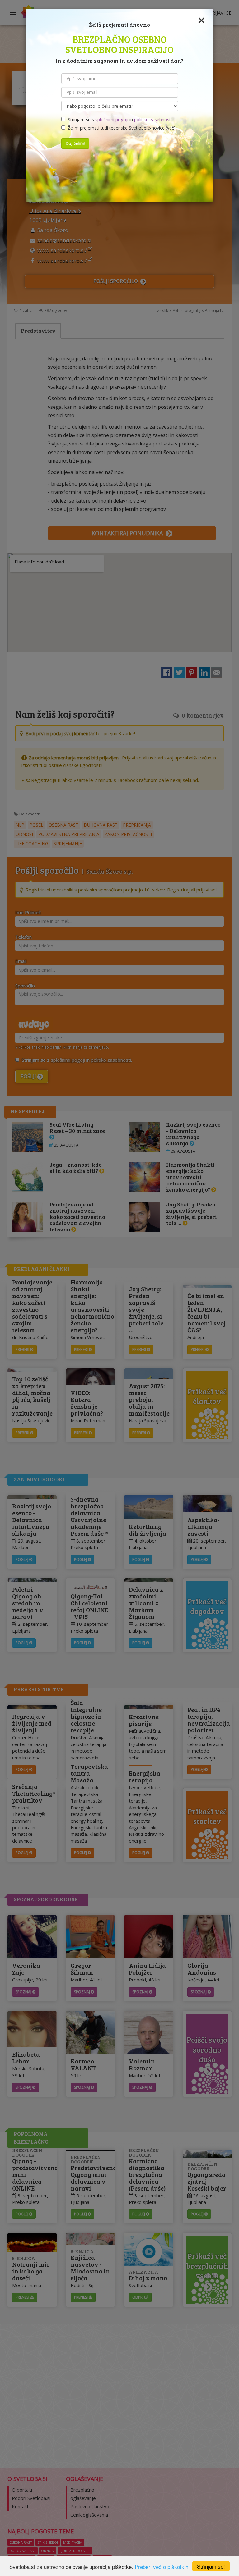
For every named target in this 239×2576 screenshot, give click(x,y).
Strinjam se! (211, 2566)
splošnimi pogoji (112, 119)
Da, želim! (75, 143)
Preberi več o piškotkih (162, 2567)
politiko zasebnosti (153, 119)
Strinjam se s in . (119, 119)
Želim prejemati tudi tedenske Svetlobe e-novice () (120, 128)
